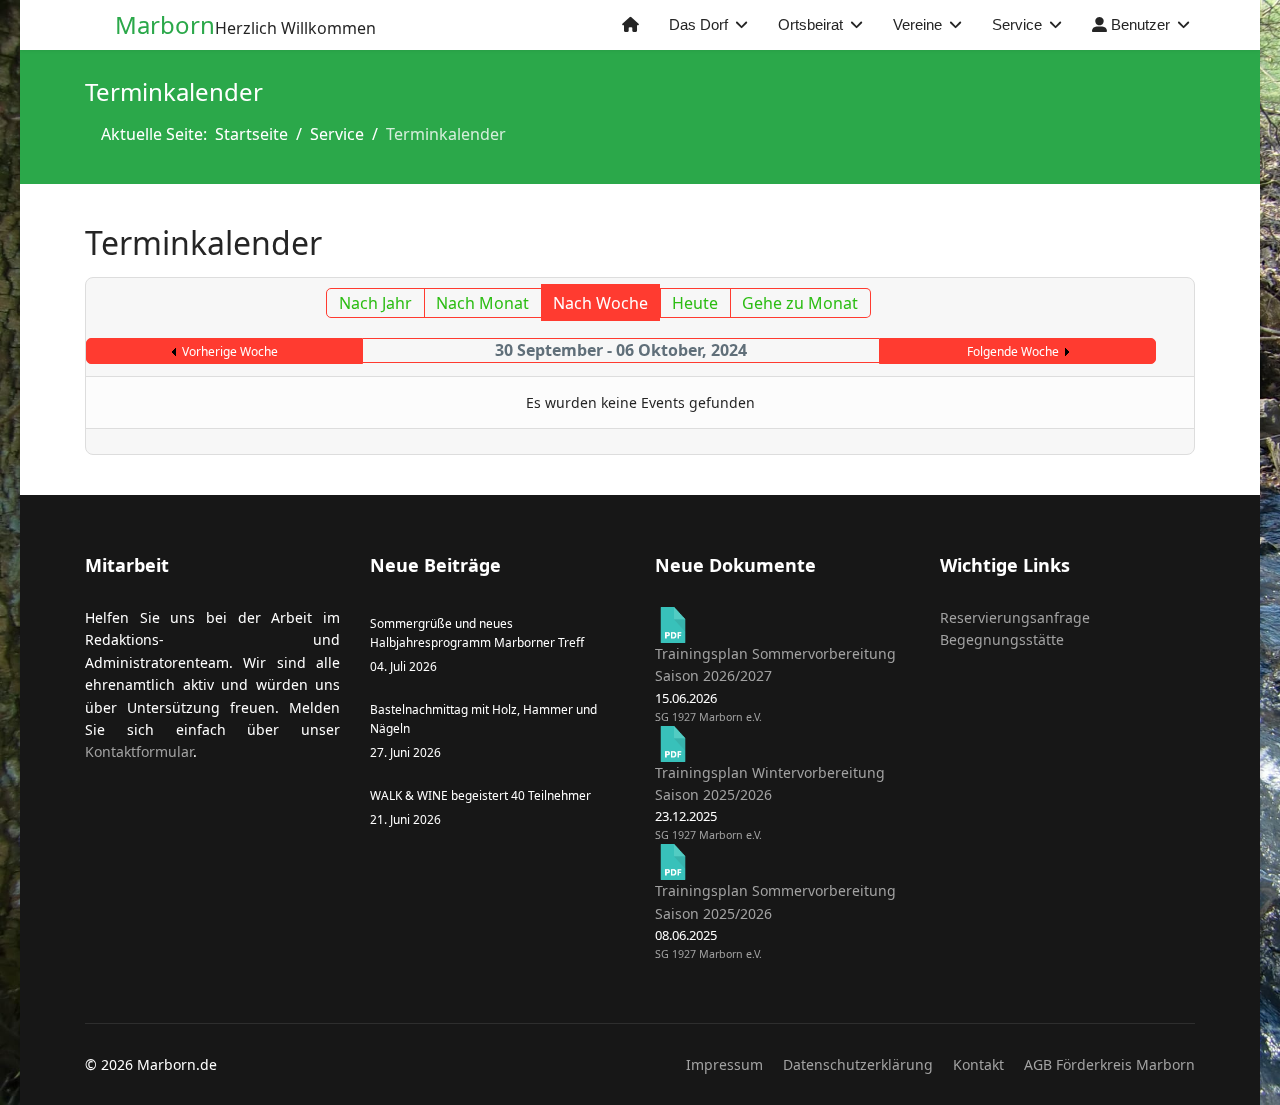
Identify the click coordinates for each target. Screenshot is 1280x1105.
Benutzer (1138, 24)
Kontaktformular (139, 751)
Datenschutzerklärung (858, 1064)
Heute (695, 303)
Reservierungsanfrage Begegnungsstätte (1015, 628)
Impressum (724, 1064)
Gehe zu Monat (800, 303)
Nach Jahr (375, 303)
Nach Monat (482, 303)
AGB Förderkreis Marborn (1109, 1064)
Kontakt (978, 1064)
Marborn (165, 25)
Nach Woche (600, 303)
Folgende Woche (1013, 351)
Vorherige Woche (230, 351)
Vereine (917, 24)
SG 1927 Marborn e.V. (708, 717)
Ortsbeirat (810, 24)
